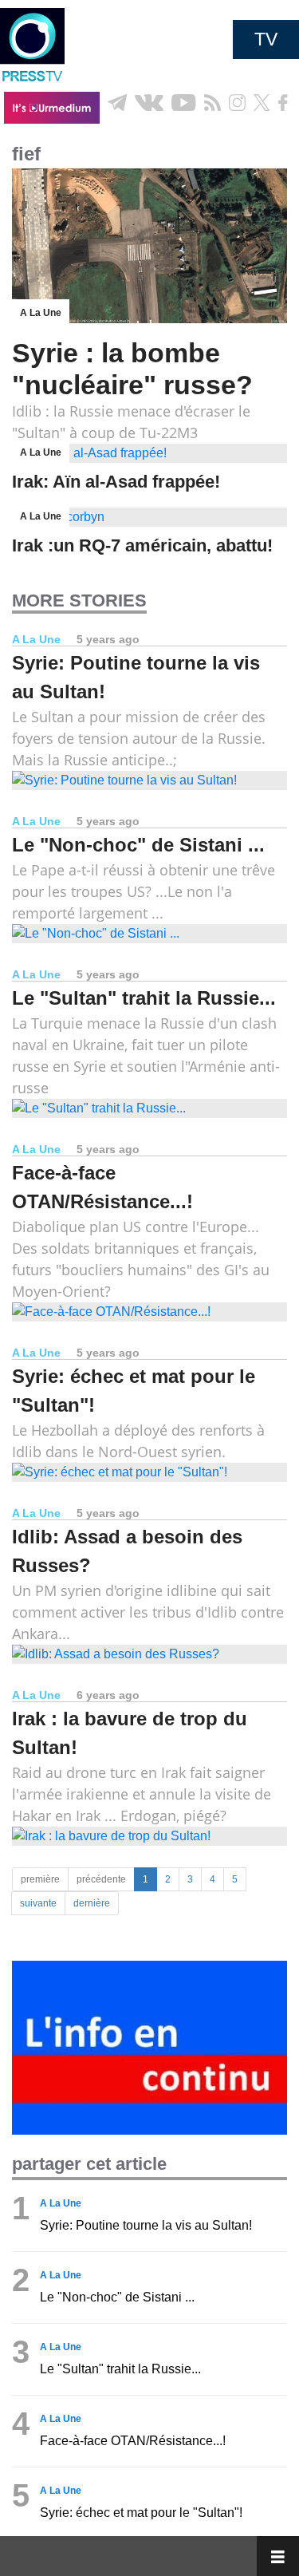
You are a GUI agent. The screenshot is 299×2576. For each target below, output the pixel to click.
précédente (101, 1879)
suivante (38, 1903)
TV (266, 39)
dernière (92, 1903)
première (40, 1879)
